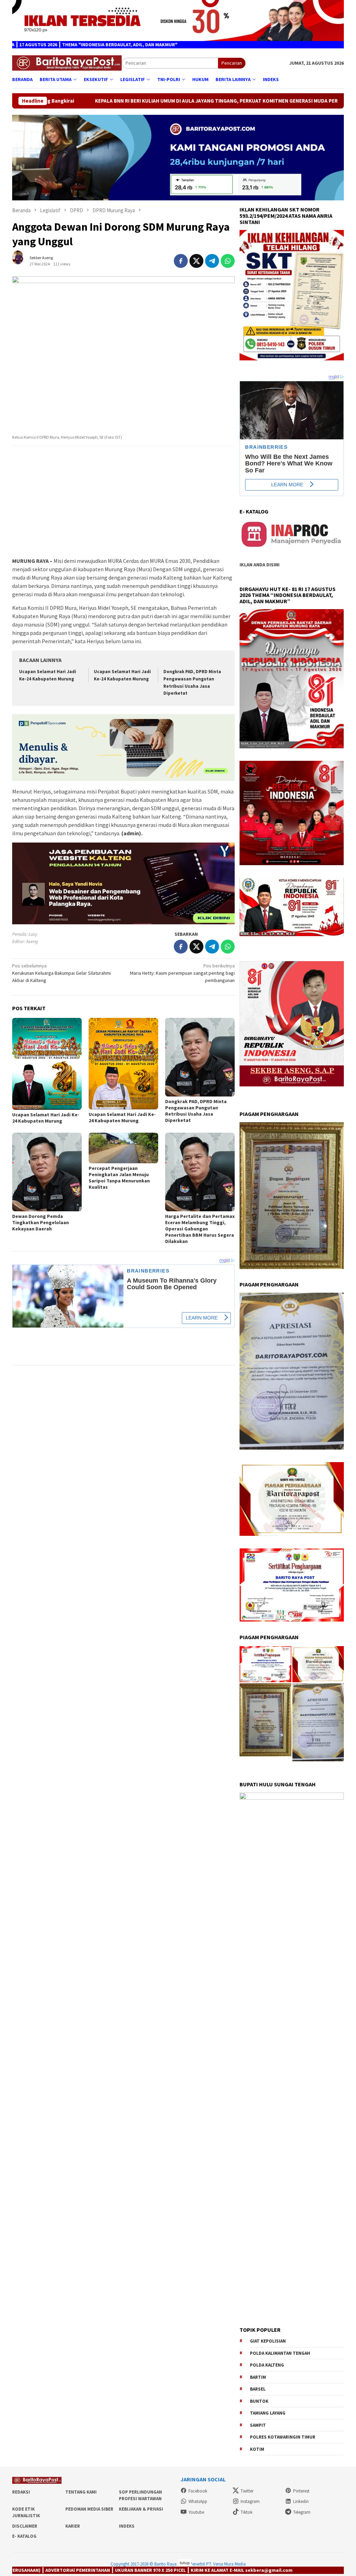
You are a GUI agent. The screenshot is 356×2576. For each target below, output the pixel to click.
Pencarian (232, 63)
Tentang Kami (81, 2492)
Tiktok (246, 2512)
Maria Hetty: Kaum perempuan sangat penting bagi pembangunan (182, 973)
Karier (73, 2526)
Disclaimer (25, 2526)
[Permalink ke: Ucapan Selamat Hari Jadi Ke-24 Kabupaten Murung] (47, 1064)
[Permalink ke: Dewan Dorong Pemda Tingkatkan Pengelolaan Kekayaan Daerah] (47, 1172)
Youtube (196, 2512)
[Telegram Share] (212, 261)
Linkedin (301, 2501)
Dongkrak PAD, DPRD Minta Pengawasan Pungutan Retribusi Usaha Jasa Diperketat (196, 1111)
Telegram (302, 2512)
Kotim (257, 2449)
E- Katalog (24, 2536)
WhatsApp (198, 2501)
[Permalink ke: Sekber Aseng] (21, 260)
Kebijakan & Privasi (141, 2509)
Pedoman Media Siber (89, 2509)
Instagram (250, 2501)
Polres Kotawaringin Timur (283, 2437)
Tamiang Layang (268, 2413)
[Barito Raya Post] (67, 63)
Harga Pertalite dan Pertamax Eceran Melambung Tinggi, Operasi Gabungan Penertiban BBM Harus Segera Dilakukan (200, 1229)
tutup (185, 2563)
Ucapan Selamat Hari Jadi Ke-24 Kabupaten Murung (46, 1118)
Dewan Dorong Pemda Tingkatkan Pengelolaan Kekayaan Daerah (41, 1222)
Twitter (247, 2491)
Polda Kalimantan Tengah (280, 2353)
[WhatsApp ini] (228, 261)
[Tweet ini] (196, 261)
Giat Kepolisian (268, 2341)
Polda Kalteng (267, 2365)
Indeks (127, 2526)
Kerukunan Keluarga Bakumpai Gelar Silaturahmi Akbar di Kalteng (62, 973)
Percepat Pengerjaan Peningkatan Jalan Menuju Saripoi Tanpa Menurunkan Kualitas (119, 1178)
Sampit (258, 2425)
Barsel (258, 2389)
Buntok (259, 2401)
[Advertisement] (123, 502)
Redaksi (21, 2492)
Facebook (198, 2491)
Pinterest (301, 2491)
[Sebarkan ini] (181, 261)
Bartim (258, 2377)
